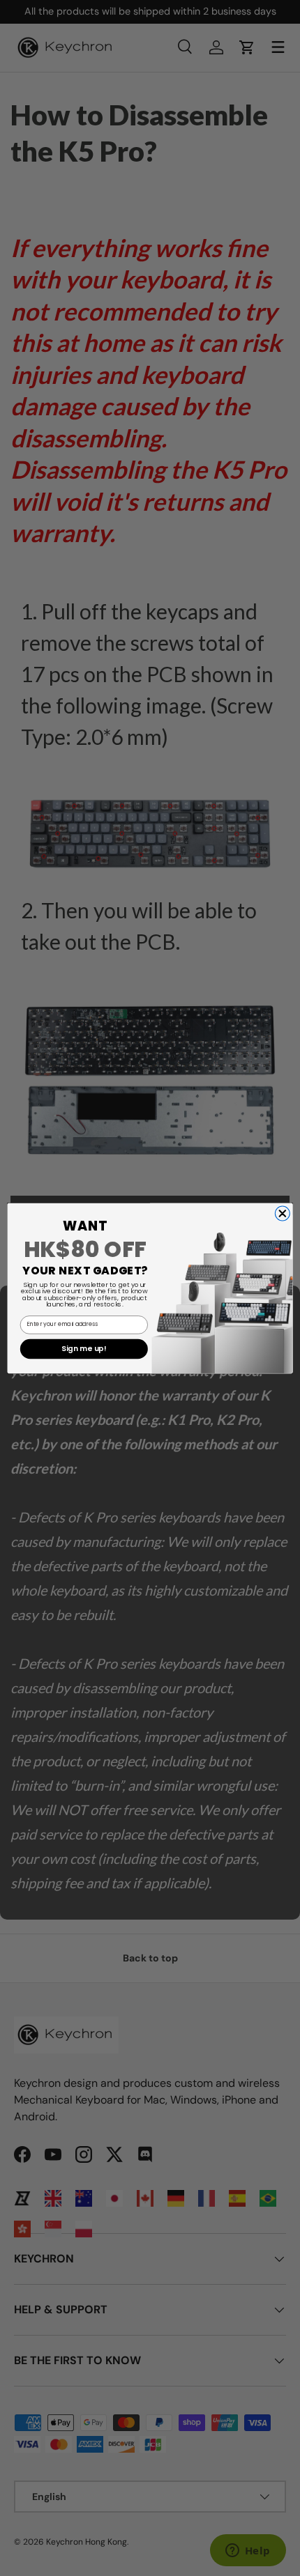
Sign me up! (84, 1348)
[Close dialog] (282, 1213)
